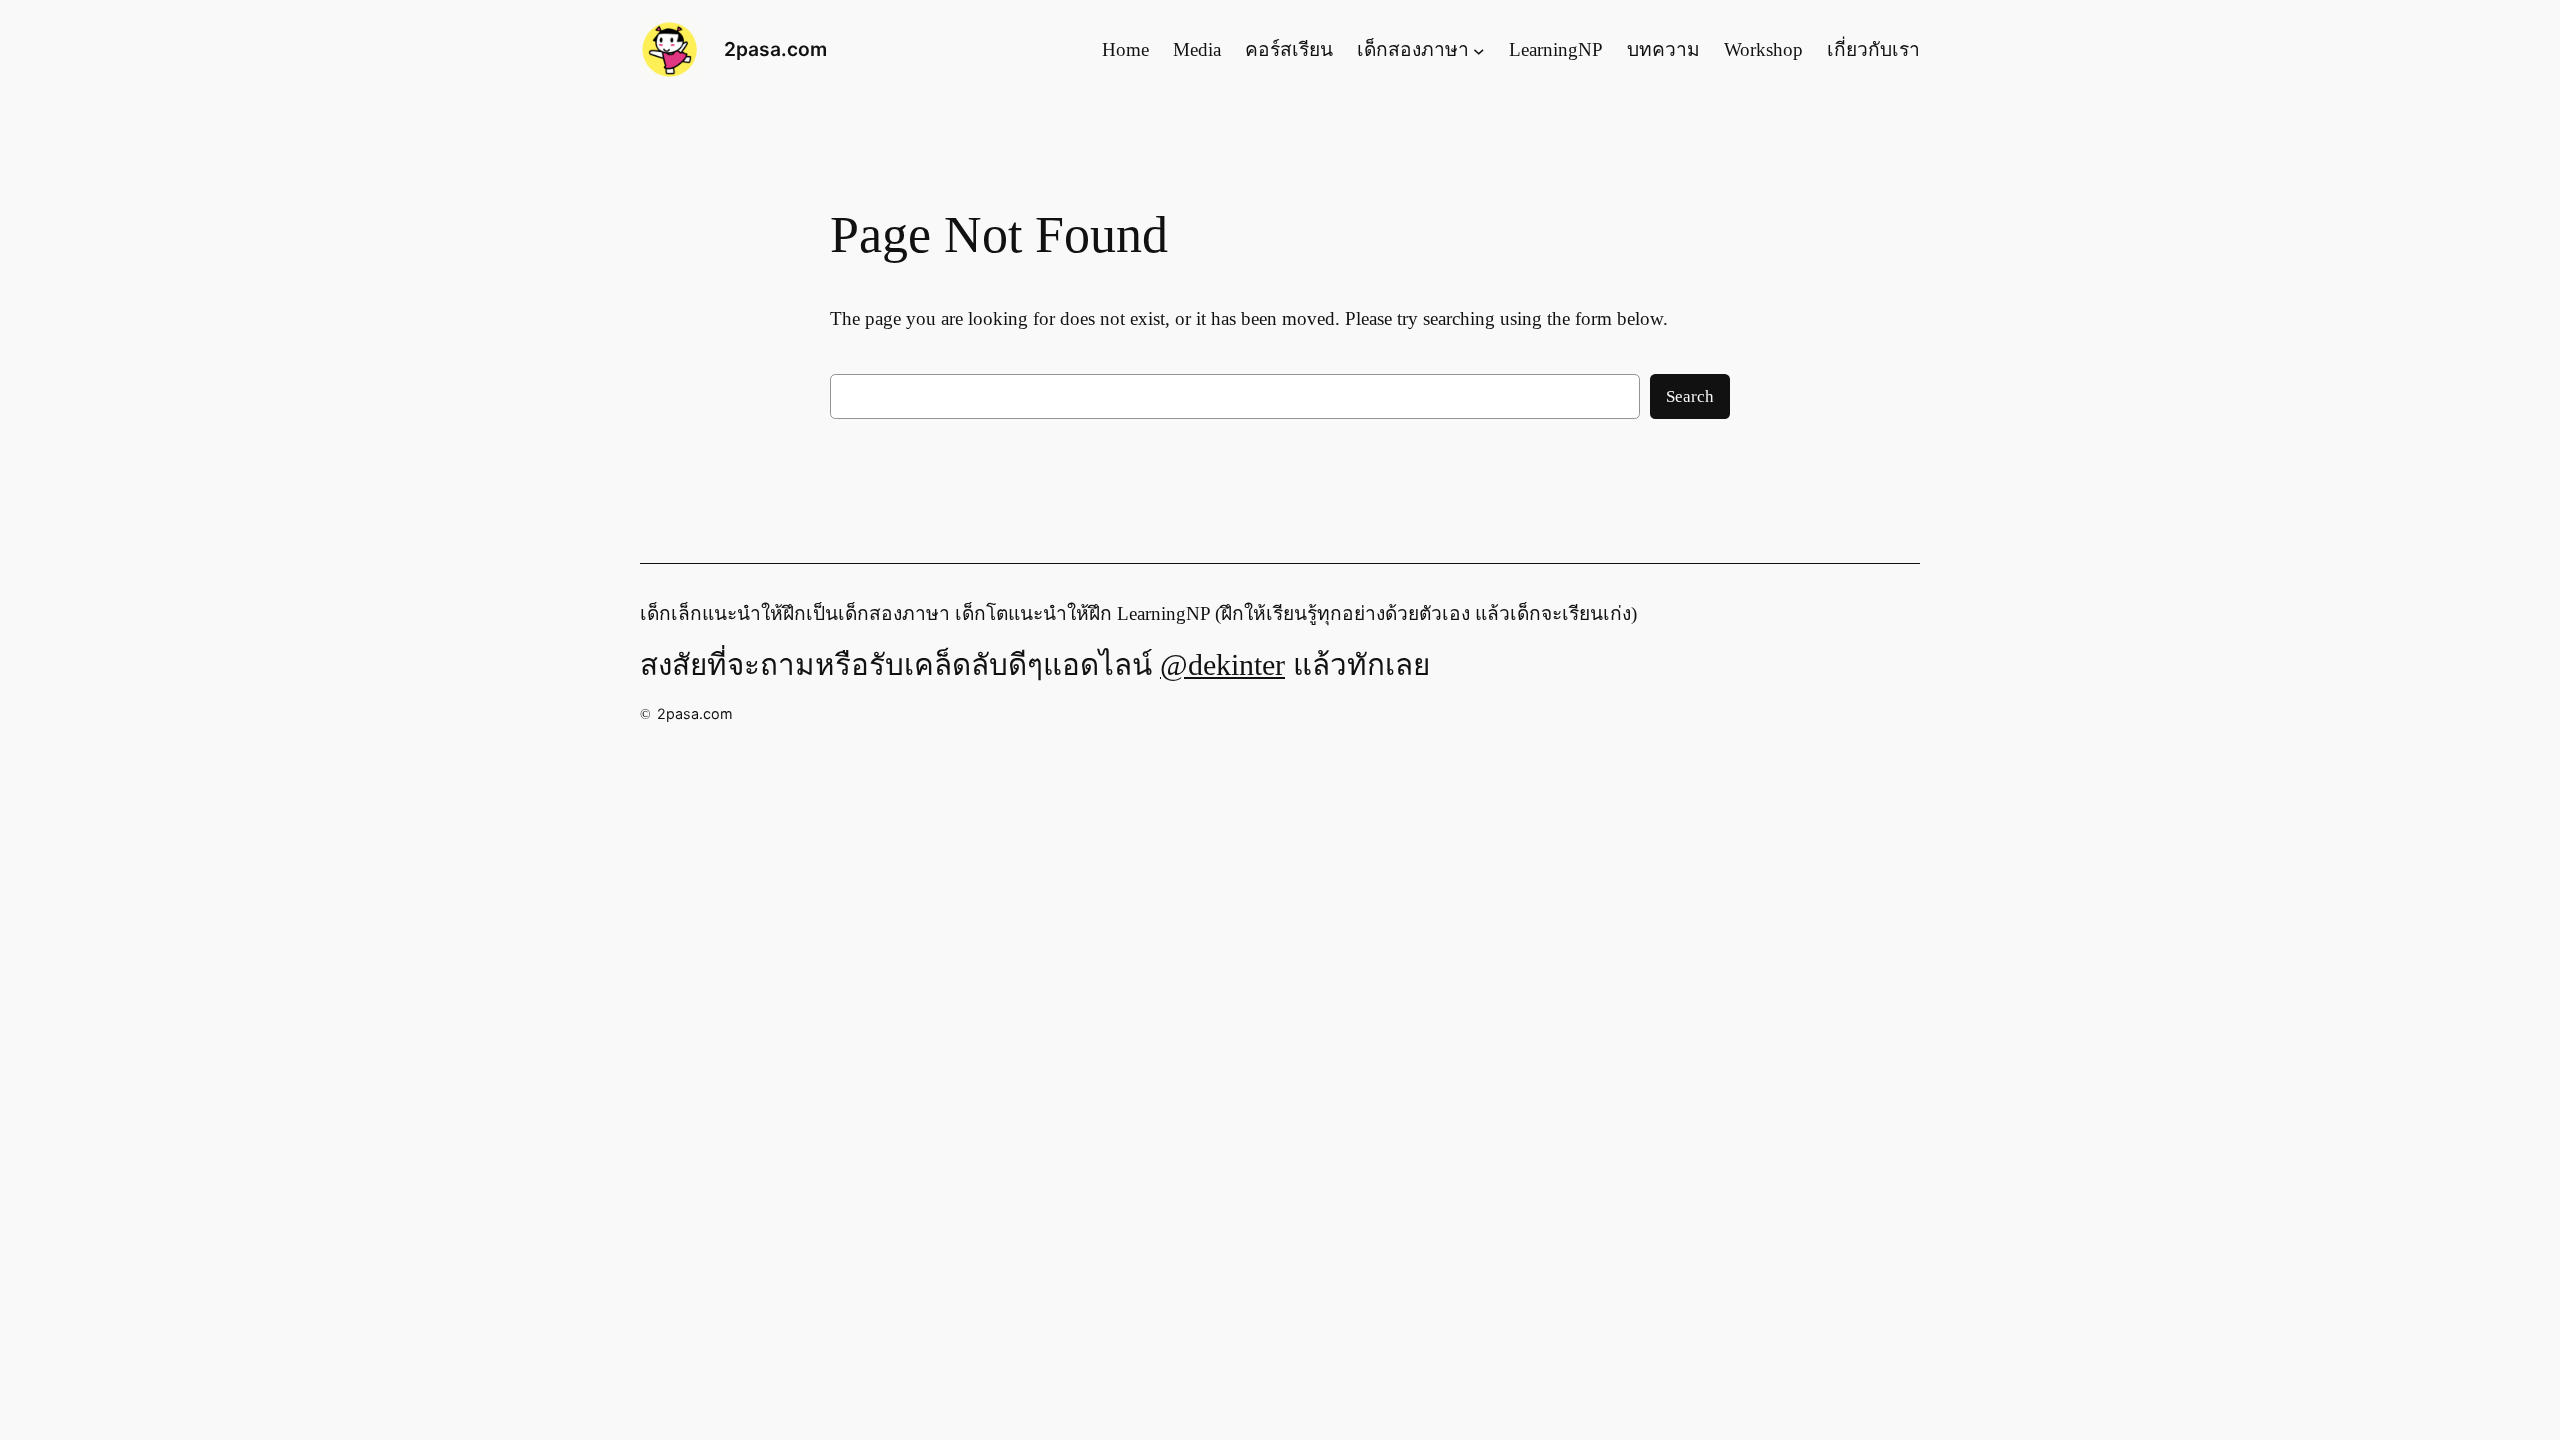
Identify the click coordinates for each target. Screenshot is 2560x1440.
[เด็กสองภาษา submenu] (1479, 50)
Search (1690, 396)
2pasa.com (775, 49)
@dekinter (1222, 665)
